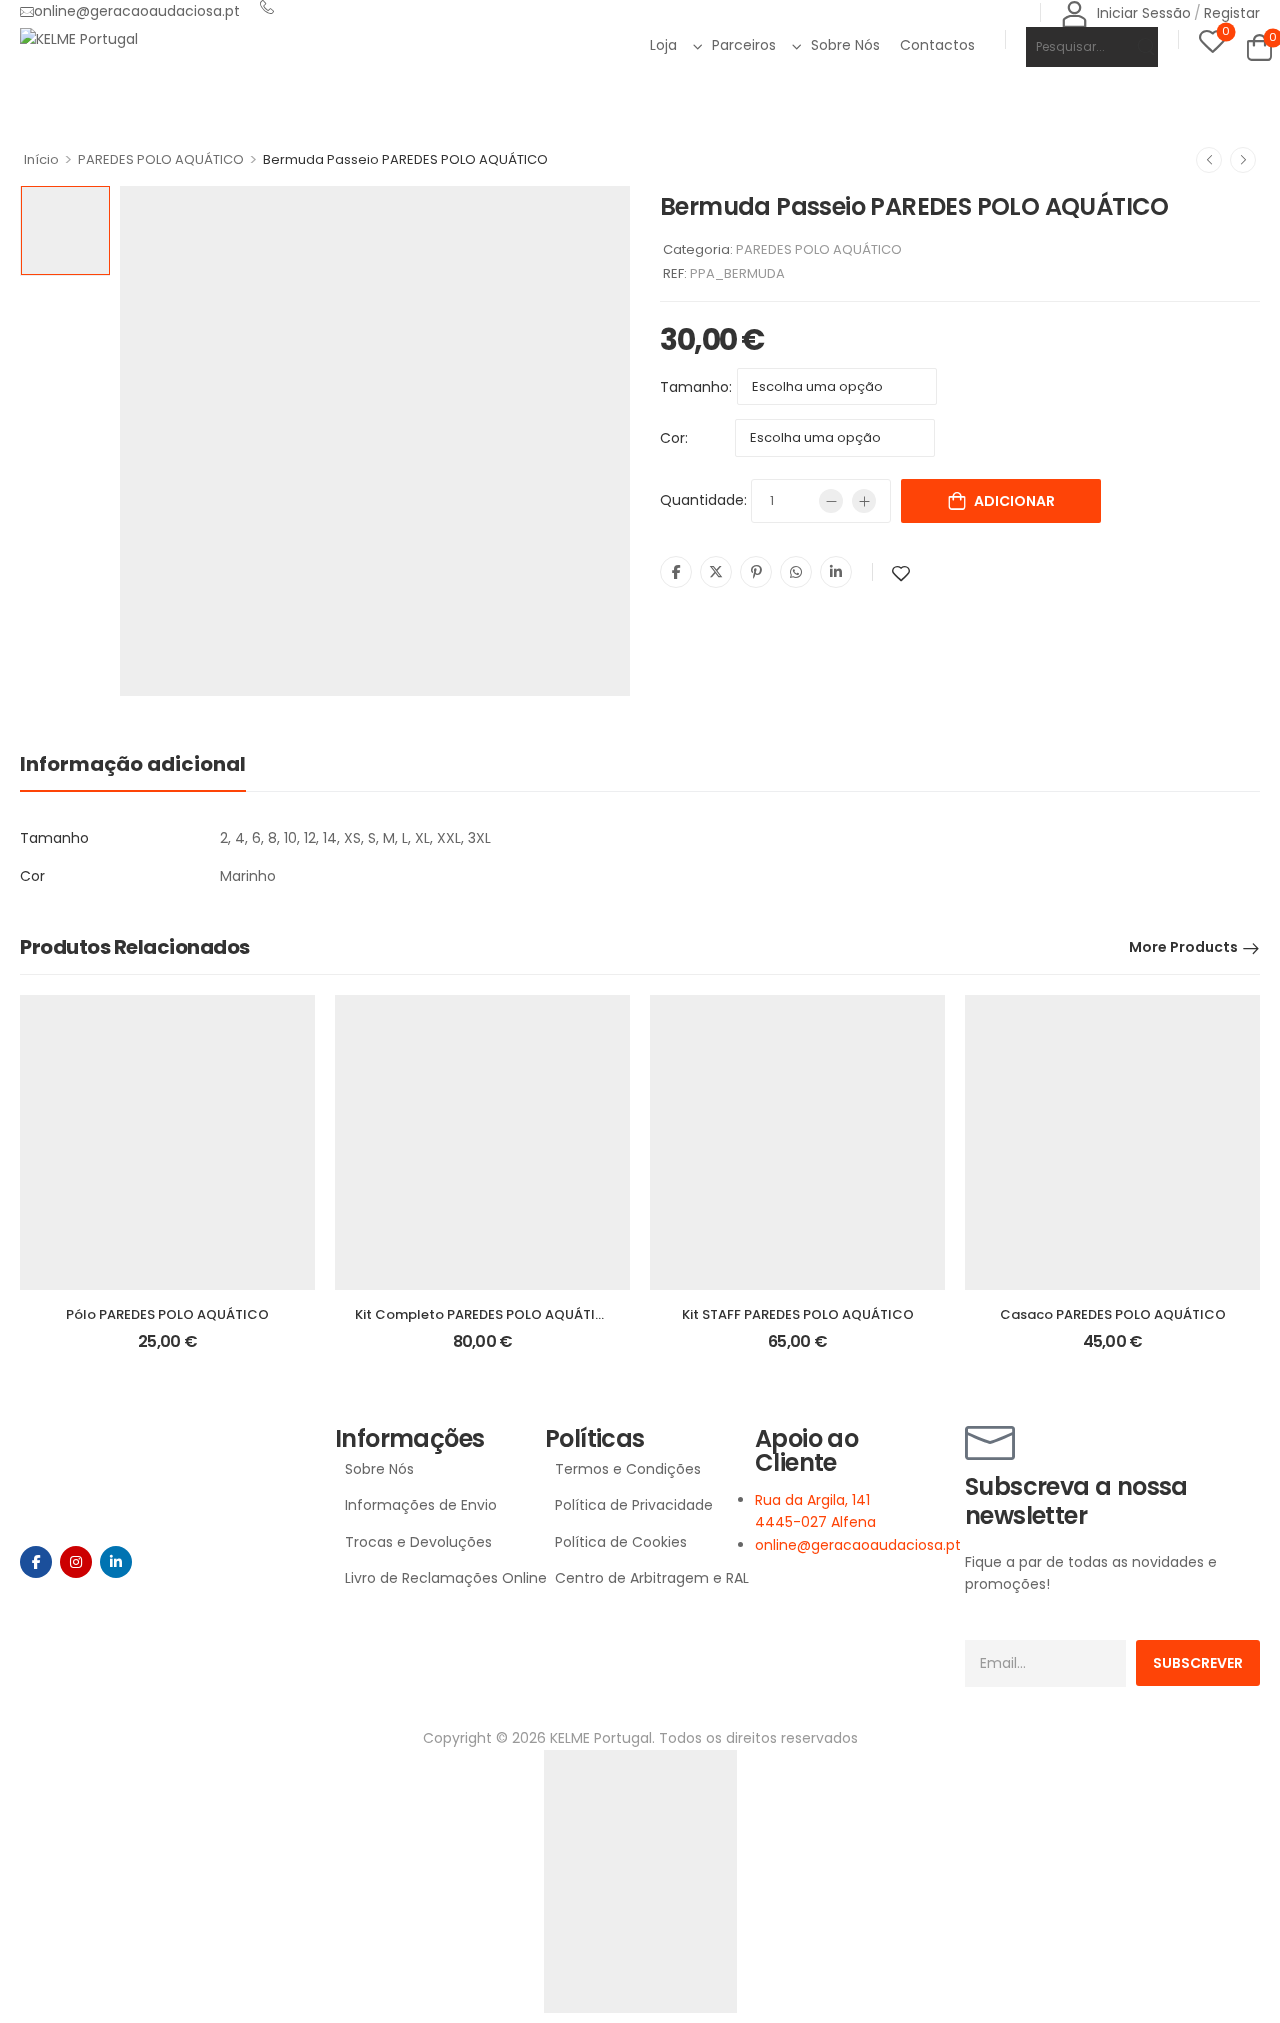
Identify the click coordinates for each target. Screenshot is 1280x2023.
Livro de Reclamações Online (435, 1578)
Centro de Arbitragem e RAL (645, 1578)
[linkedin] (116, 1562)
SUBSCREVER (1198, 1663)
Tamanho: (696, 387)
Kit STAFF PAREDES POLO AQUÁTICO (798, 1314)
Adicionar (1014, 501)
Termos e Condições (628, 1469)
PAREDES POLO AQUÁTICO (161, 159)
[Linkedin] (836, 572)
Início (41, 159)
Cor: (674, 438)
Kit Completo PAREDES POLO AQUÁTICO (486, 1314)
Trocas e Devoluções (418, 1542)
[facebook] (36, 1562)
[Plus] (864, 501)
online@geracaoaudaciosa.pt (137, 11)
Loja (663, 45)
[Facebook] (676, 572)
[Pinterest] (756, 572)
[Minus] (831, 501)
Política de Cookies (621, 1542)
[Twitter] (716, 572)
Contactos (937, 45)
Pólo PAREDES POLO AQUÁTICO (167, 1314)
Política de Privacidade (634, 1505)
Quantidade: (703, 500)
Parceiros (744, 45)
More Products (1183, 947)
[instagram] (76, 1562)
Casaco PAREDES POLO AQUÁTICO (1113, 1314)
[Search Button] (1133, 47)
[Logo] (79, 38)
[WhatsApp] (796, 572)
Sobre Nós (845, 45)
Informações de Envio (421, 1505)
